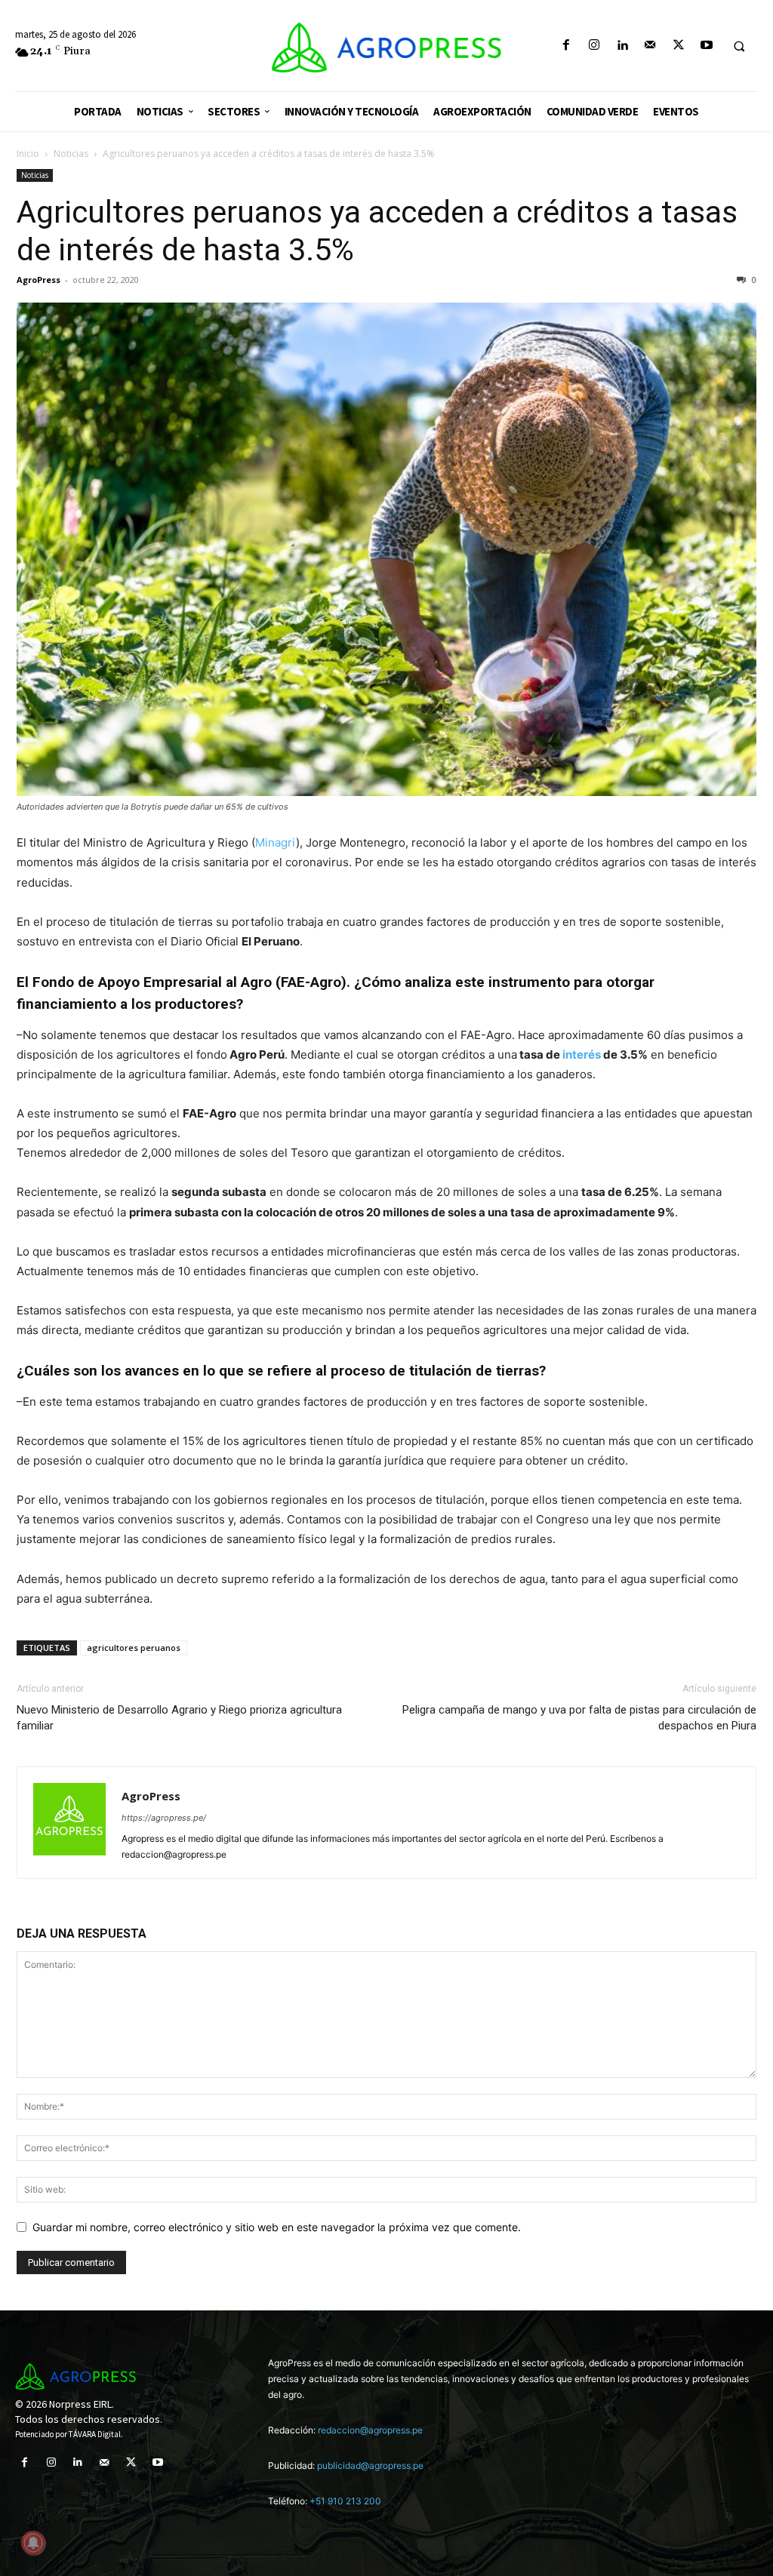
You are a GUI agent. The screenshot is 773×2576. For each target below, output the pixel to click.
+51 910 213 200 (345, 2501)
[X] (678, 46)
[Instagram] (594, 46)
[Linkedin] (622, 46)
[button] (739, 46)
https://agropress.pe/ (164, 1818)
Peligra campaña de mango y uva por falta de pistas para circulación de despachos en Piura (579, 1718)
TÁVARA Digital (95, 2434)
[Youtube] (706, 46)
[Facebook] (566, 46)
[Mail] (650, 46)
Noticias (71, 154)
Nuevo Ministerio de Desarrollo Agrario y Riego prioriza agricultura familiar (179, 1718)
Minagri (276, 842)
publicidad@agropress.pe (370, 2465)
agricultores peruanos (134, 1648)
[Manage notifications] (33, 2543)
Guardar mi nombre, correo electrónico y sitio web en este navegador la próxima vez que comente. (277, 2227)
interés (582, 1054)
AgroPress (38, 280)
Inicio (28, 154)
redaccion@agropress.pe (370, 2430)
